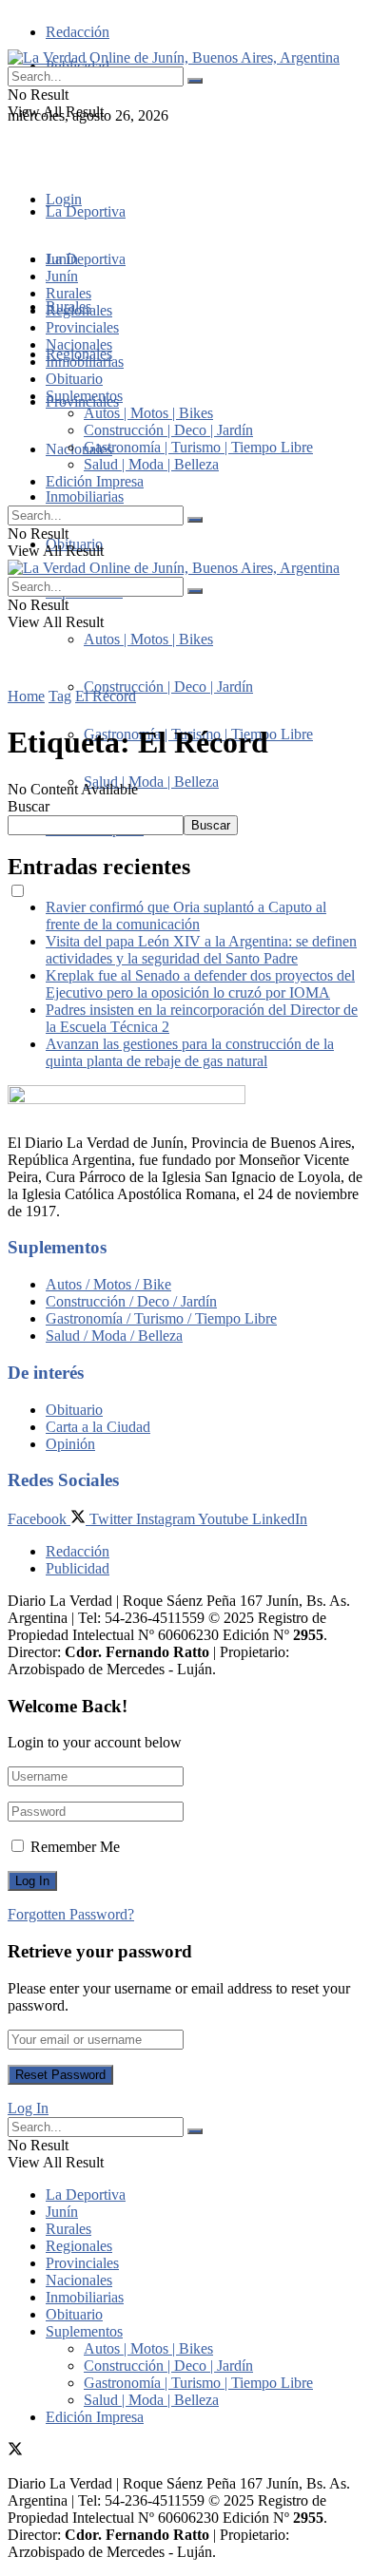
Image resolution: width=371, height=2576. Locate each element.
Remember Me (75, 1847)
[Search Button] (195, 81)
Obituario (74, 379)
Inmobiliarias (85, 496)
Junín (62, 276)
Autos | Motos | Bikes (148, 639)
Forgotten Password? (71, 1914)
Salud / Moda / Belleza (114, 1336)
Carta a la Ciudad (98, 1427)
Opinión (70, 1444)
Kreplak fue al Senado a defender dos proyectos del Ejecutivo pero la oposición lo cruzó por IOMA (200, 984)
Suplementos (84, 396)
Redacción (78, 32)
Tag (60, 696)
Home (26, 696)
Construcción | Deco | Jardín (168, 687)
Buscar (29, 806)
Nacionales (79, 449)
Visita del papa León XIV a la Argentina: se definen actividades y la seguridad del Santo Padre (201, 950)
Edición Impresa (95, 481)
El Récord (106, 696)
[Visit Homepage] (174, 57)
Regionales (79, 310)
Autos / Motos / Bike (108, 1284)
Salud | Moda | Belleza (151, 782)
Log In (28, 2108)
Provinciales (82, 327)
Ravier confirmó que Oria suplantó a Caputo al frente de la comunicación (186, 916)
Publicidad (78, 1568)
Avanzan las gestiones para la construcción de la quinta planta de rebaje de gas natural (190, 1052)
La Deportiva (86, 211)
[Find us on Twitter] (15, 150)
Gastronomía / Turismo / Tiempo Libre (161, 1318)
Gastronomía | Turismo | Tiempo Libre (198, 447)
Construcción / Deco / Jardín (131, 1301)
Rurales (68, 293)
